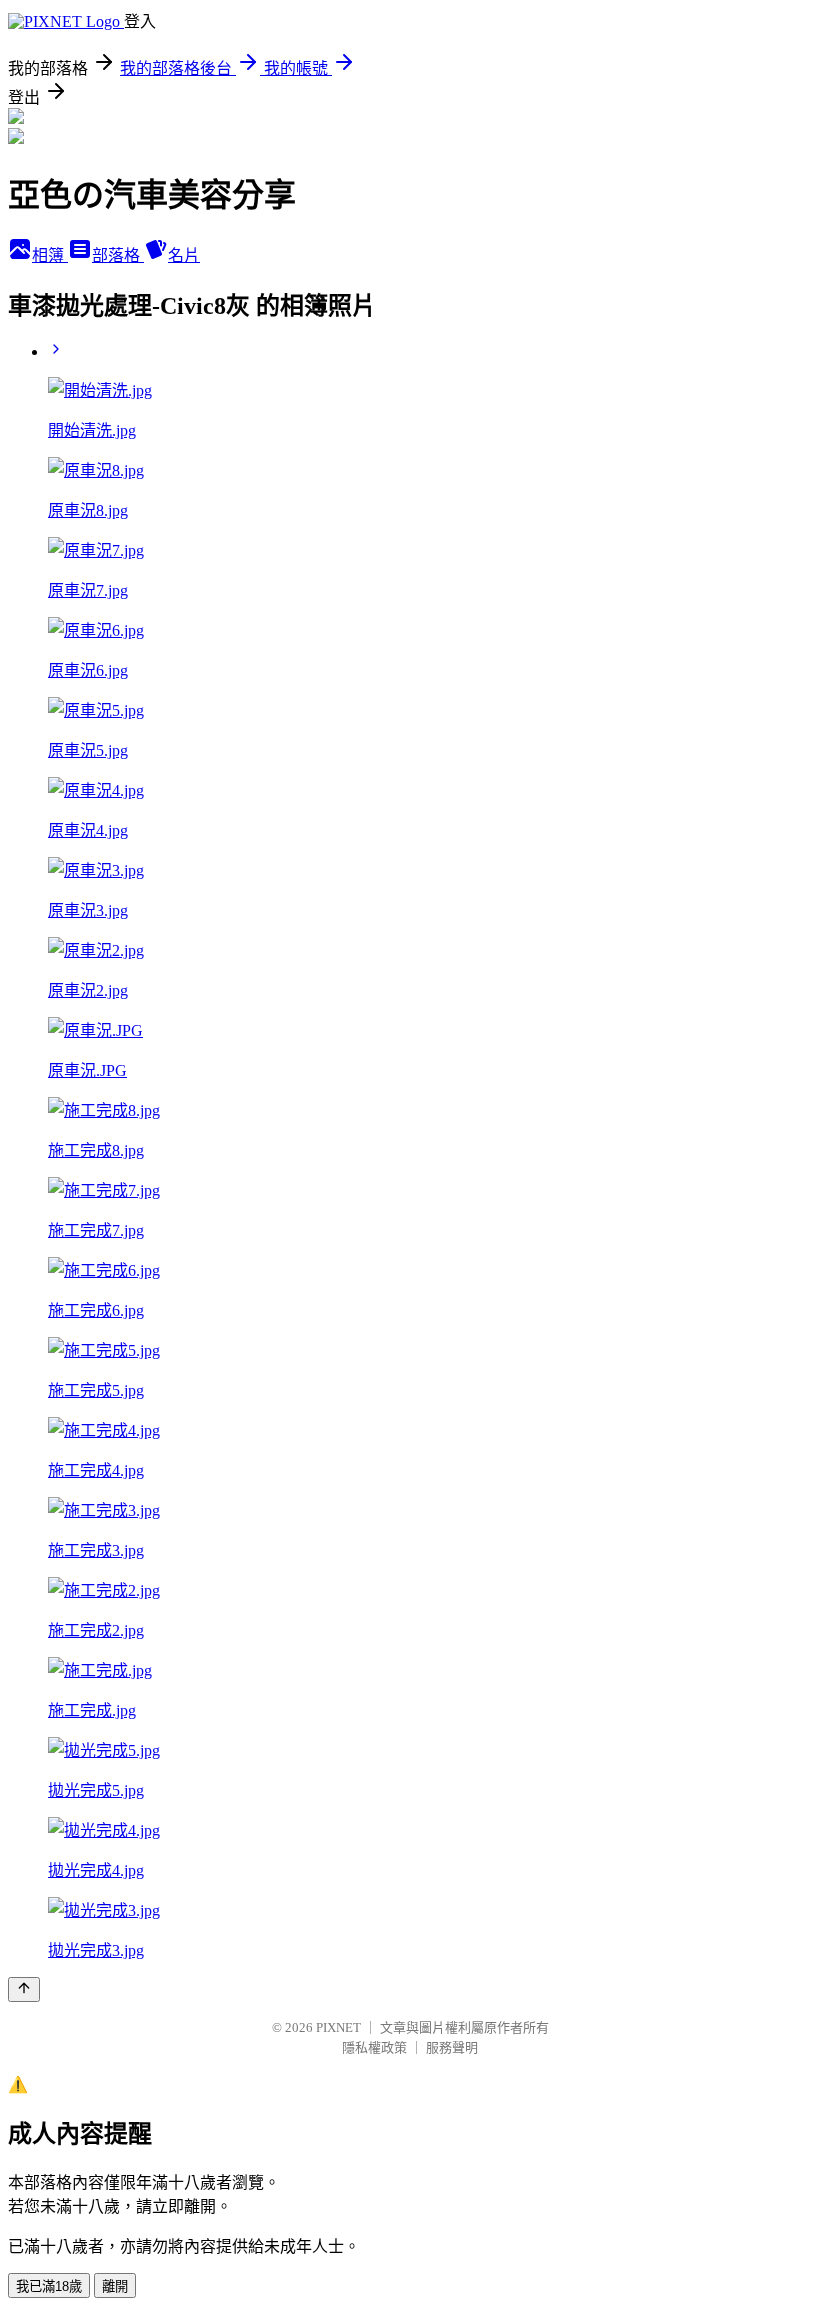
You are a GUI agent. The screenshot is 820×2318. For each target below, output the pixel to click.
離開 (115, 2286)
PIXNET (338, 2027)
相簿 (50, 255)
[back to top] (24, 1989)
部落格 (118, 255)
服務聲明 (452, 2047)
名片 (184, 255)
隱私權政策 (374, 2047)
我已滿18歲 (49, 2286)
